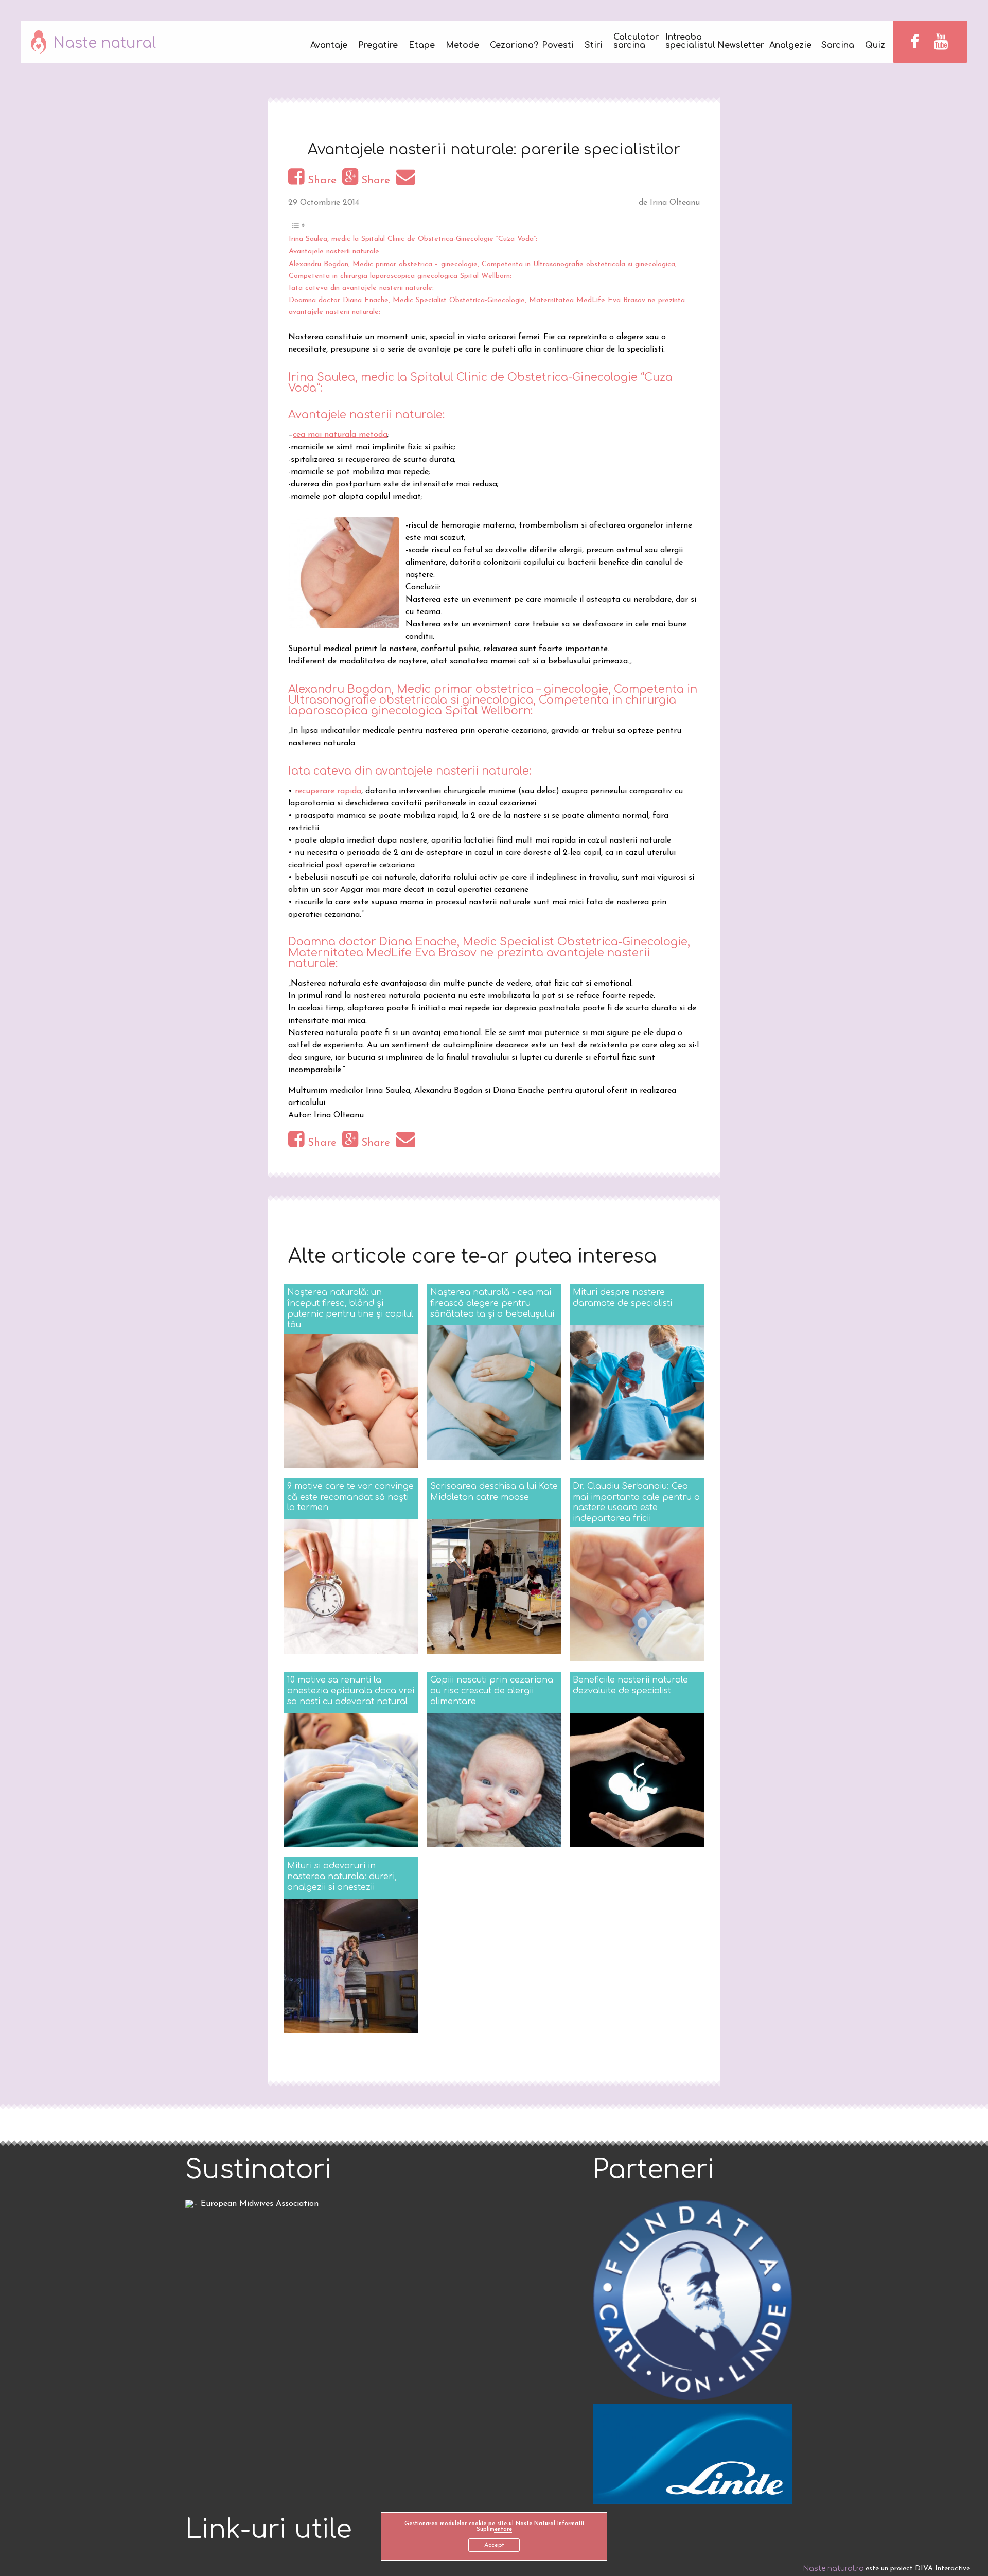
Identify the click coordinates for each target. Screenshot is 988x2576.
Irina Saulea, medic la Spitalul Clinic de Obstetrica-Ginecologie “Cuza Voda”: (413, 239)
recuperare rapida (328, 791)
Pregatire (378, 46)
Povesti (558, 46)
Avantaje (329, 46)
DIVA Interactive (942, 2569)
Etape (422, 46)
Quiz (875, 46)
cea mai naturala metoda (340, 435)
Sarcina (838, 46)
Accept (494, 2545)
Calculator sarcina (634, 41)
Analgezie (790, 46)
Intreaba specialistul (686, 41)
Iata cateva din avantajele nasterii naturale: (361, 288)
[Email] (407, 180)
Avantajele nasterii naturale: (335, 251)
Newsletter (738, 46)
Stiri (594, 46)
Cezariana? (510, 46)
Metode (462, 46)
